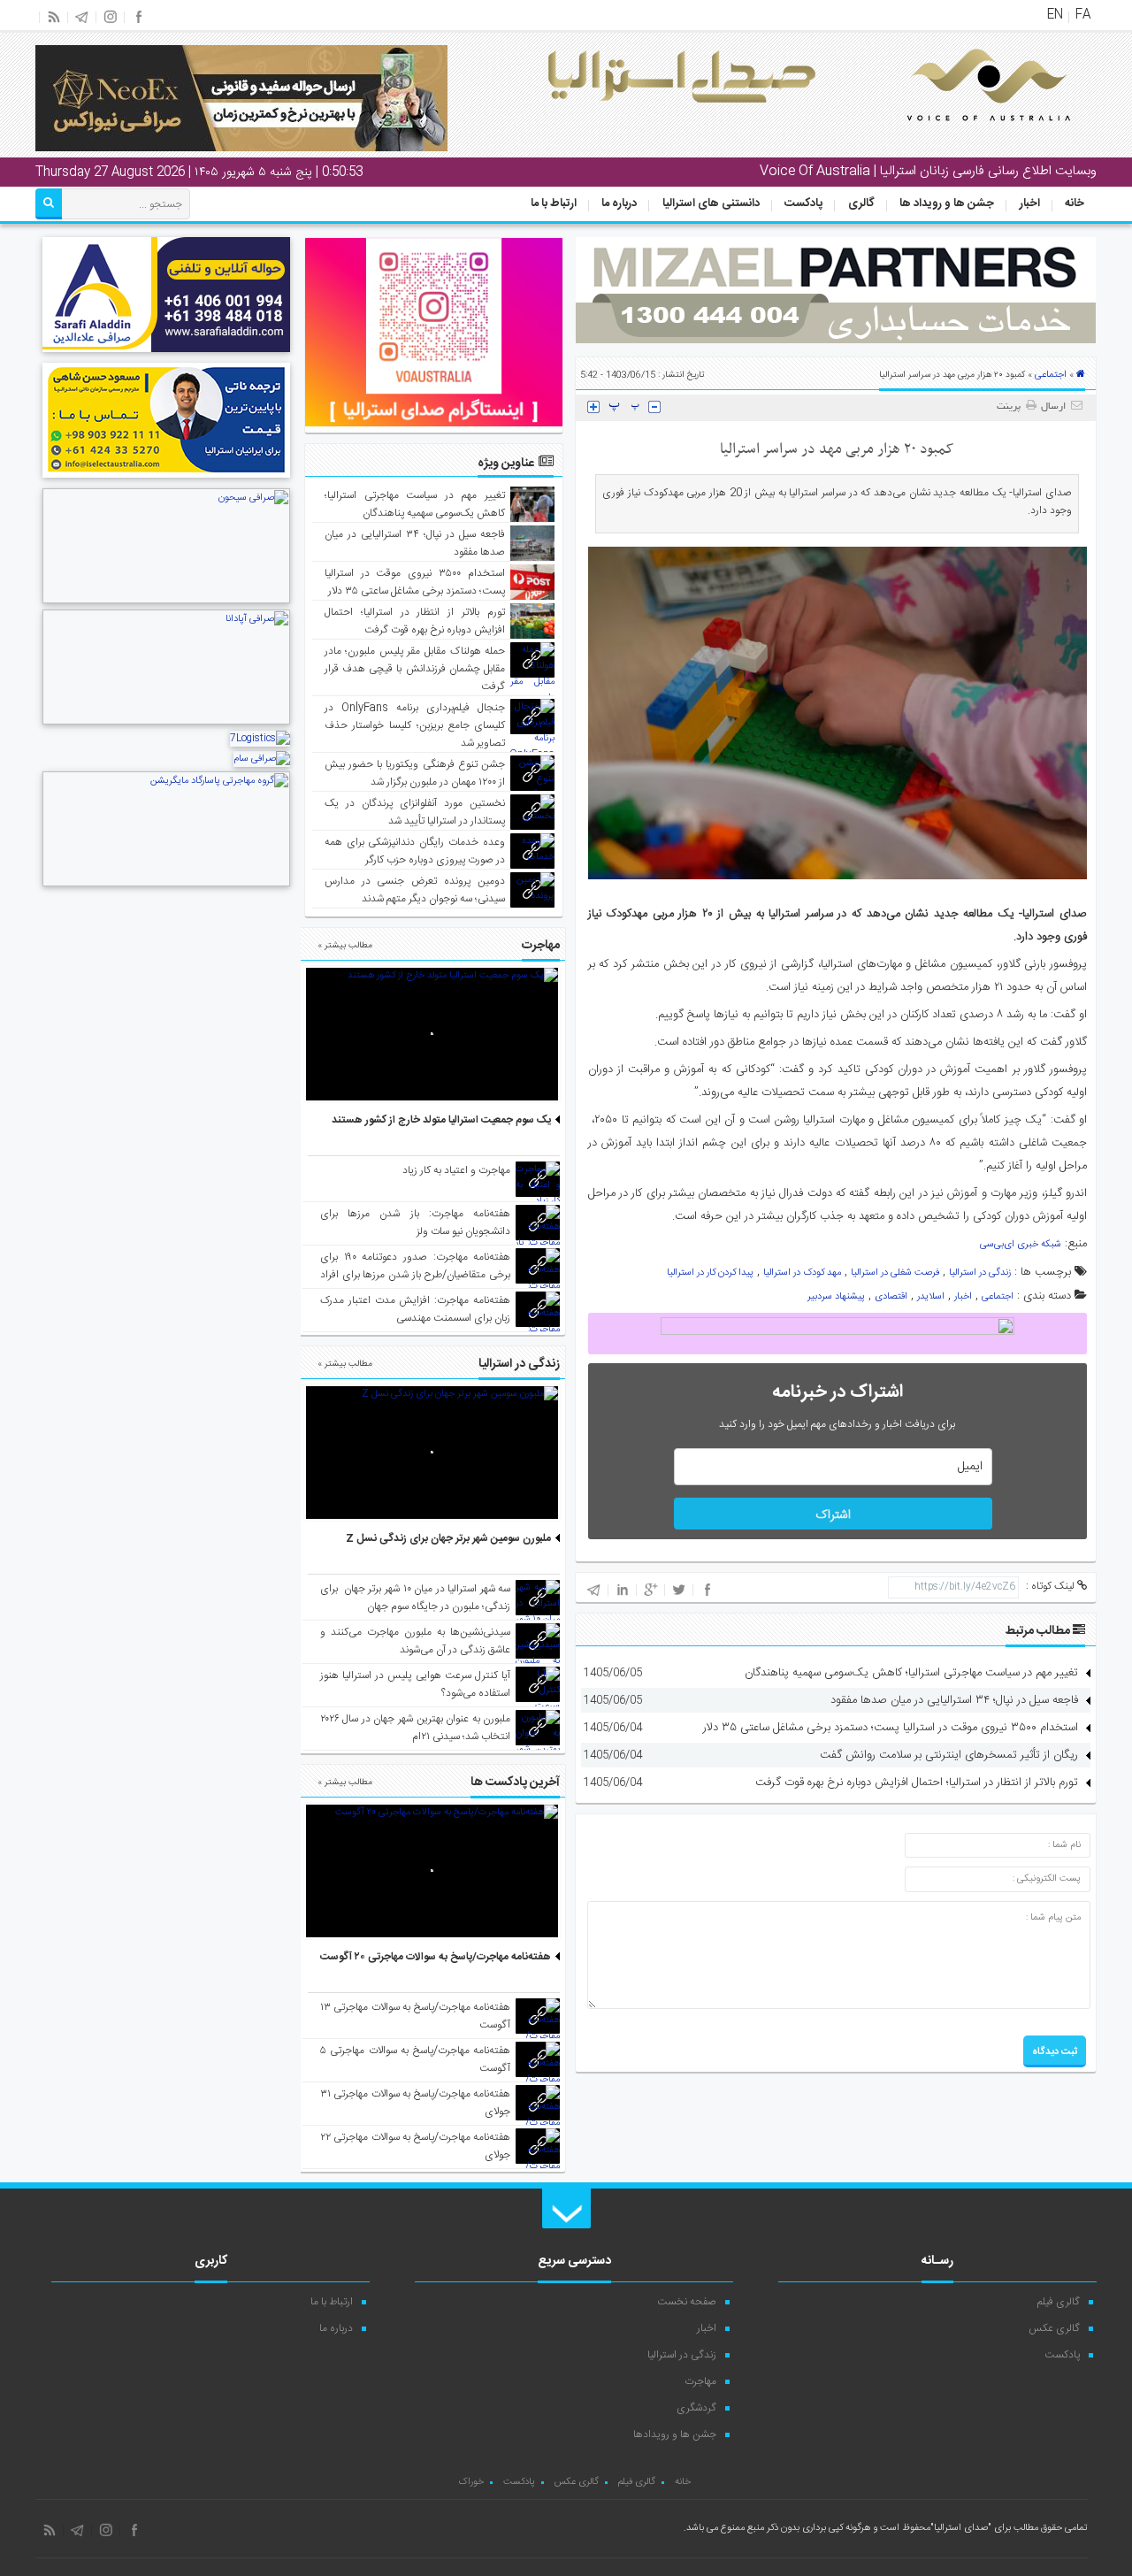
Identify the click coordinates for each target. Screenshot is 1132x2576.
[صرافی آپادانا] (166, 723)
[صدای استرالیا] (964, 134)
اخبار (1030, 203)
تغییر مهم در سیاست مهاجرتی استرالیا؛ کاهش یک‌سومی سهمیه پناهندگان (911, 1673)
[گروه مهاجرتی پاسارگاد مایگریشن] (166, 885)
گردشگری (696, 2408)
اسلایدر (931, 1297)
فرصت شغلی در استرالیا (895, 1273)
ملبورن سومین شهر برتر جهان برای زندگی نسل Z (448, 1538)
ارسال (1053, 407)
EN (1055, 15)
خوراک (471, 2482)
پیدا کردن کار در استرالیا (710, 1273)
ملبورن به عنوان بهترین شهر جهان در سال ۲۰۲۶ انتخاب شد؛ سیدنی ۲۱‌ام (415, 1728)
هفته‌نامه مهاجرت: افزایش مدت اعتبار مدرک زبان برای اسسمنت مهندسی (415, 1309)
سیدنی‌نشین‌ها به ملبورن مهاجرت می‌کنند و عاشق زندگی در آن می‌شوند (415, 1641)
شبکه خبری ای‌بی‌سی (1021, 1245)
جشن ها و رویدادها (675, 2434)
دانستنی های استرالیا (711, 203)
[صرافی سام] (262, 759)
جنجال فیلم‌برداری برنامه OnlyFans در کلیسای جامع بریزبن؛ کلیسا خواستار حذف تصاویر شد (415, 725)
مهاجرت (700, 2381)
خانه (1075, 203)
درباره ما (619, 203)
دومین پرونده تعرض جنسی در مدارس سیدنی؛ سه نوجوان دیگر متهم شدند (415, 890)
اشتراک (833, 1515)
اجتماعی (1051, 375)
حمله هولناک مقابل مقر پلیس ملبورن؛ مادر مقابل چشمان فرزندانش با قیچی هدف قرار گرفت (415, 669)
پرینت (1011, 407)
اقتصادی (891, 1297)
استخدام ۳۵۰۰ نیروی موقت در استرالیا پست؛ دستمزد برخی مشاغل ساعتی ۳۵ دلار (891, 1728)
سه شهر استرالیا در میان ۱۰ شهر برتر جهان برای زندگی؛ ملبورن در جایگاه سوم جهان (415, 1598)
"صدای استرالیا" (961, 2528)
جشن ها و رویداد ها (947, 203)
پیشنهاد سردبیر (836, 1297)
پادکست (803, 203)
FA (1083, 15)
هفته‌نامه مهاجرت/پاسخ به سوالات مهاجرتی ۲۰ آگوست (436, 1957)
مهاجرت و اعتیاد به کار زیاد (456, 1170)
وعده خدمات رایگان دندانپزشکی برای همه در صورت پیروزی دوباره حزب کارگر (415, 851)
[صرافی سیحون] (166, 602)
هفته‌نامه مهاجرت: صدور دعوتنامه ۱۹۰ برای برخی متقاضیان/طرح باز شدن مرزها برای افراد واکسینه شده (415, 1275)
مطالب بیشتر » (345, 946)
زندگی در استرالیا (980, 1273)
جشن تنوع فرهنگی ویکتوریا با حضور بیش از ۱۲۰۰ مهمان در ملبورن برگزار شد (415, 773)
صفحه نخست (687, 2302)
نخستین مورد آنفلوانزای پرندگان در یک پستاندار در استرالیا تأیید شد (415, 812)
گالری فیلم (1059, 2302)
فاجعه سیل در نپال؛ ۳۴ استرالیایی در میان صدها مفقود (954, 1700)
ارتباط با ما (554, 203)
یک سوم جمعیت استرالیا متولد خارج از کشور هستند (441, 1120)
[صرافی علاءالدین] (166, 355)
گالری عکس (1054, 2328)
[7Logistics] (260, 739)
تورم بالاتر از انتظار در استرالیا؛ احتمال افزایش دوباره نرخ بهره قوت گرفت (917, 1782)
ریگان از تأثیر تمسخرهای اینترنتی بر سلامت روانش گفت (949, 1755)
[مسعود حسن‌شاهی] (166, 480)
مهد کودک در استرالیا (802, 1273)
